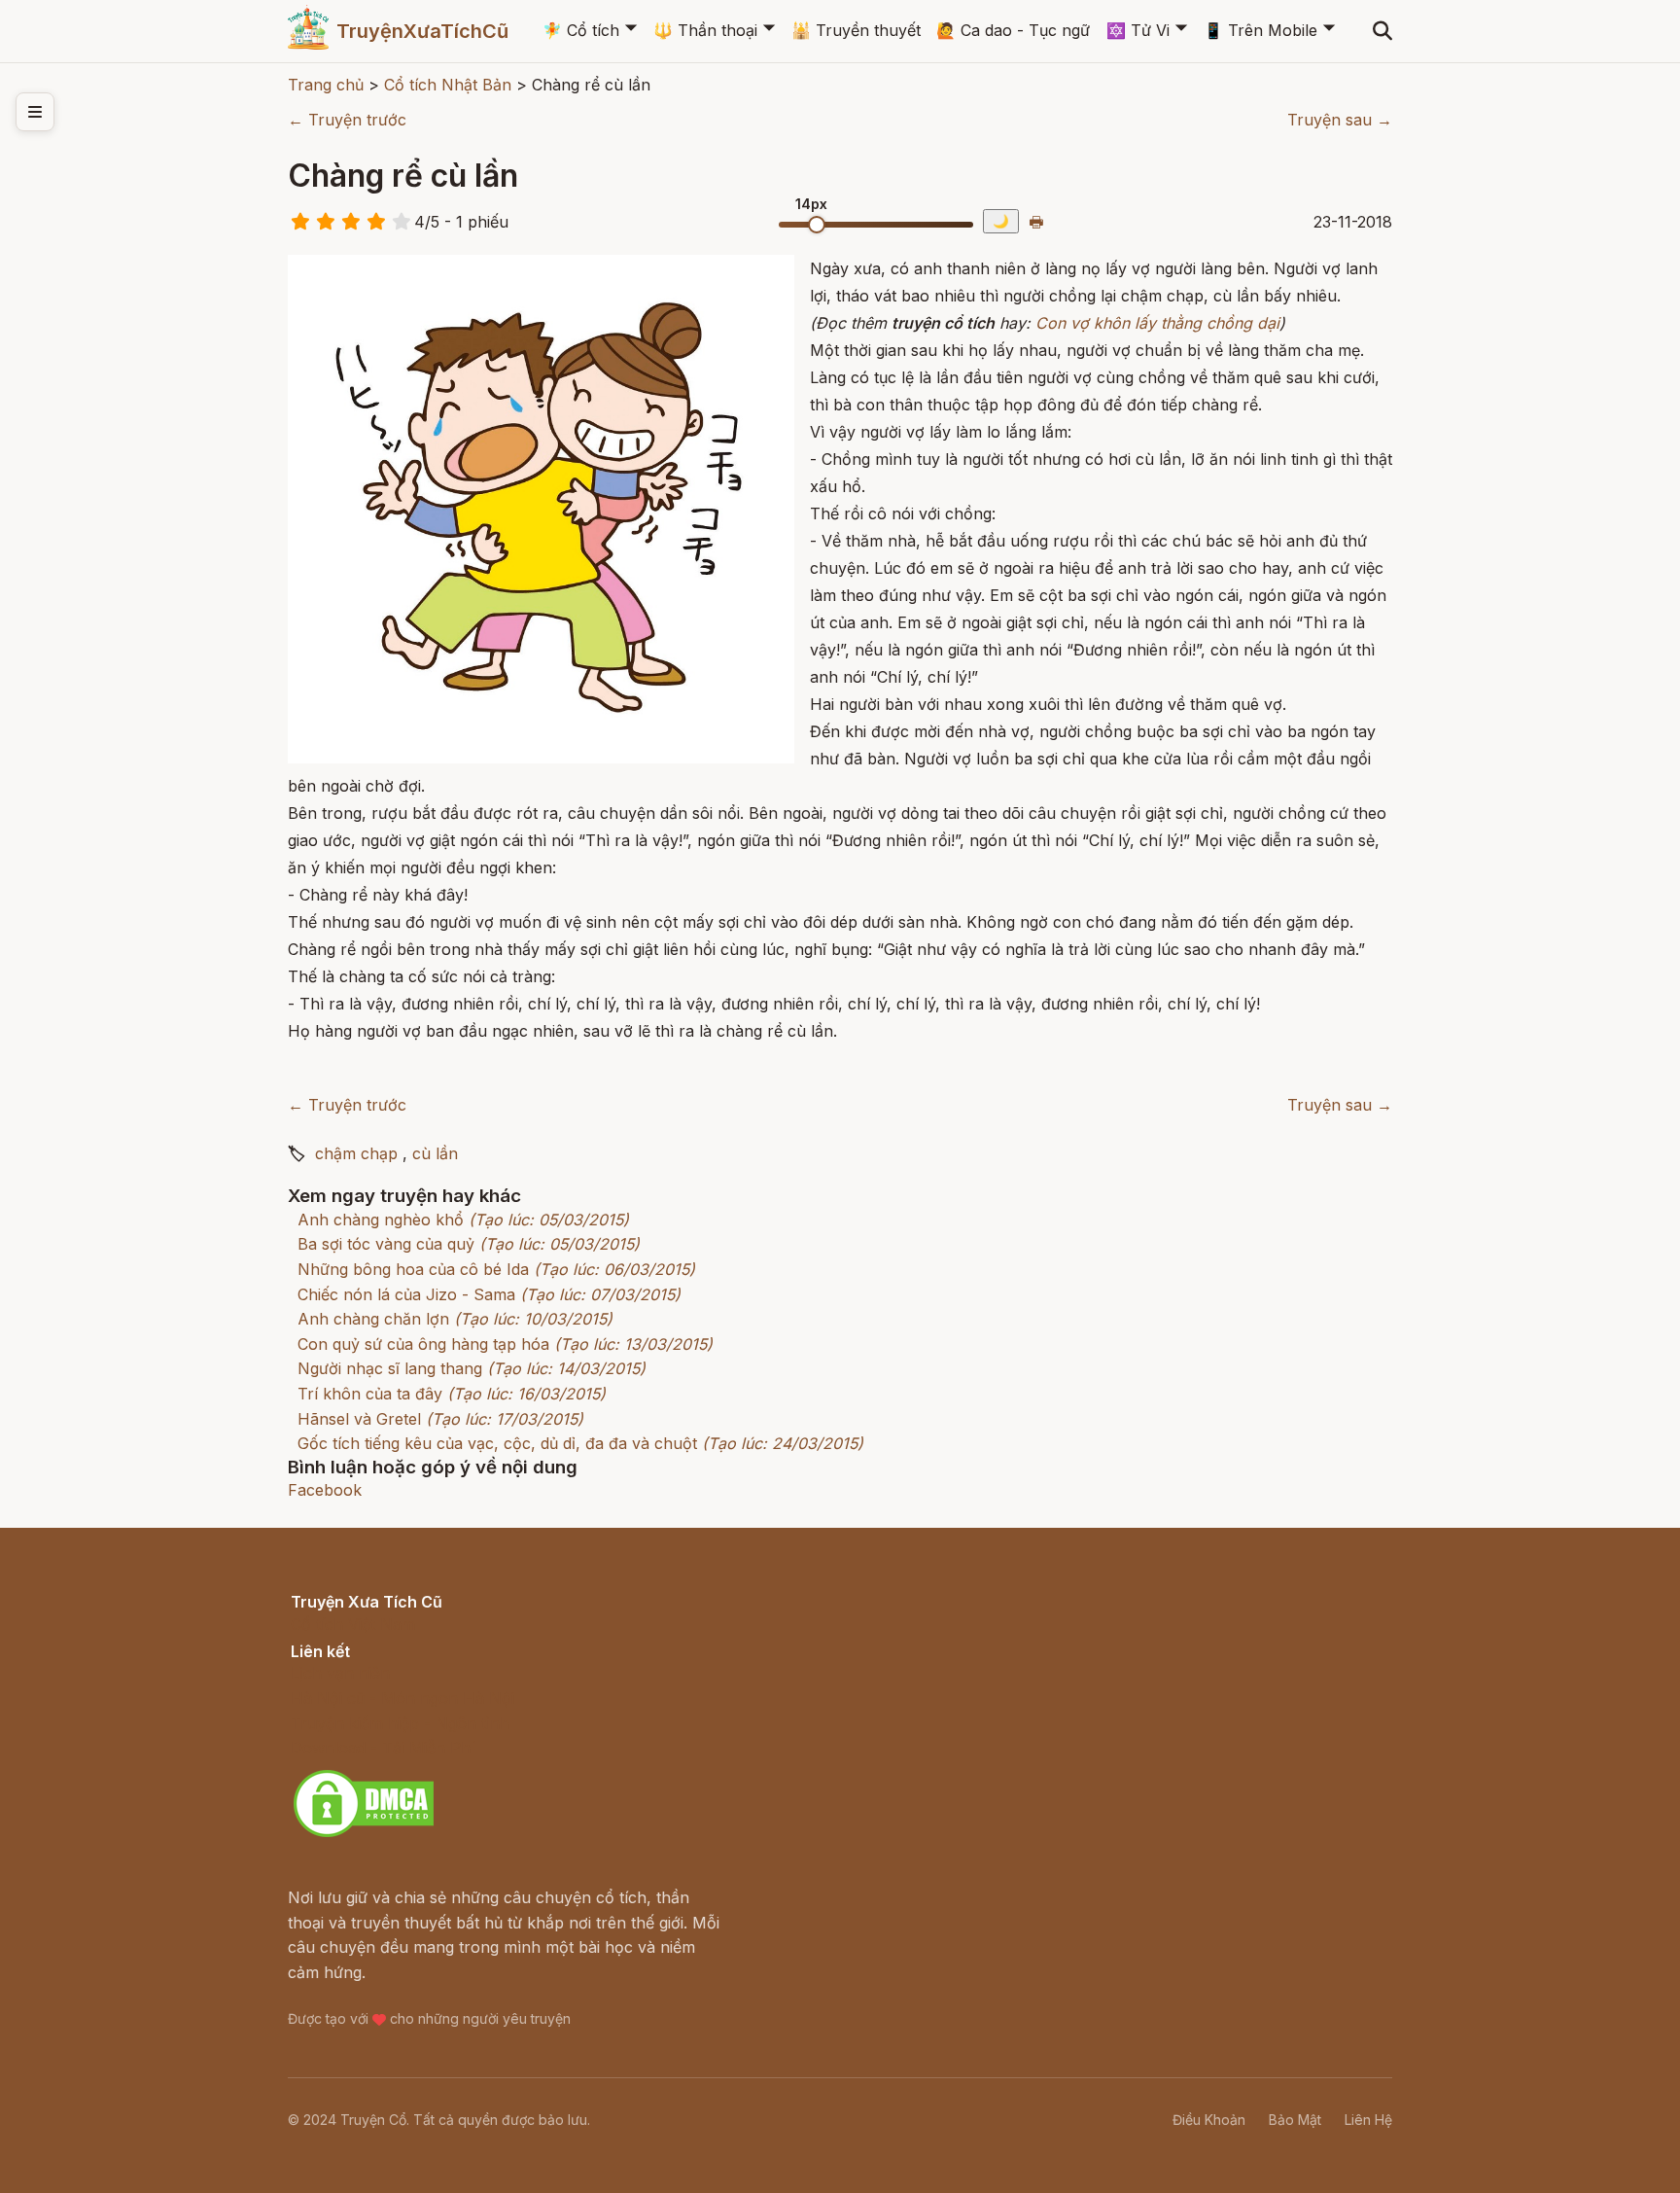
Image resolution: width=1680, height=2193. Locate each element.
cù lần (435, 1153)
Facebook (325, 1490)
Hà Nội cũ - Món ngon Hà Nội (402, 1698)
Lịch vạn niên (340, 1673)
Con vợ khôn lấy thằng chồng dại (1157, 323)
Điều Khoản (1209, 2120)
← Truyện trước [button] (347, 120)
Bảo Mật (1295, 2120)
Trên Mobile (1260, 30)
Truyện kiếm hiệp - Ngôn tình (400, 1723)
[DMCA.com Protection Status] (364, 1834)
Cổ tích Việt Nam (353, 1624)
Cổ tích (581, 30)
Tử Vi (1138, 30)
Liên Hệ (1368, 2120)
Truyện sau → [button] (1340, 120)
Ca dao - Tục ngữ (1013, 30)
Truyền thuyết (856, 30)
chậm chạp (356, 1153)
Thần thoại (705, 30)
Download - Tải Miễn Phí (383, 1748)
